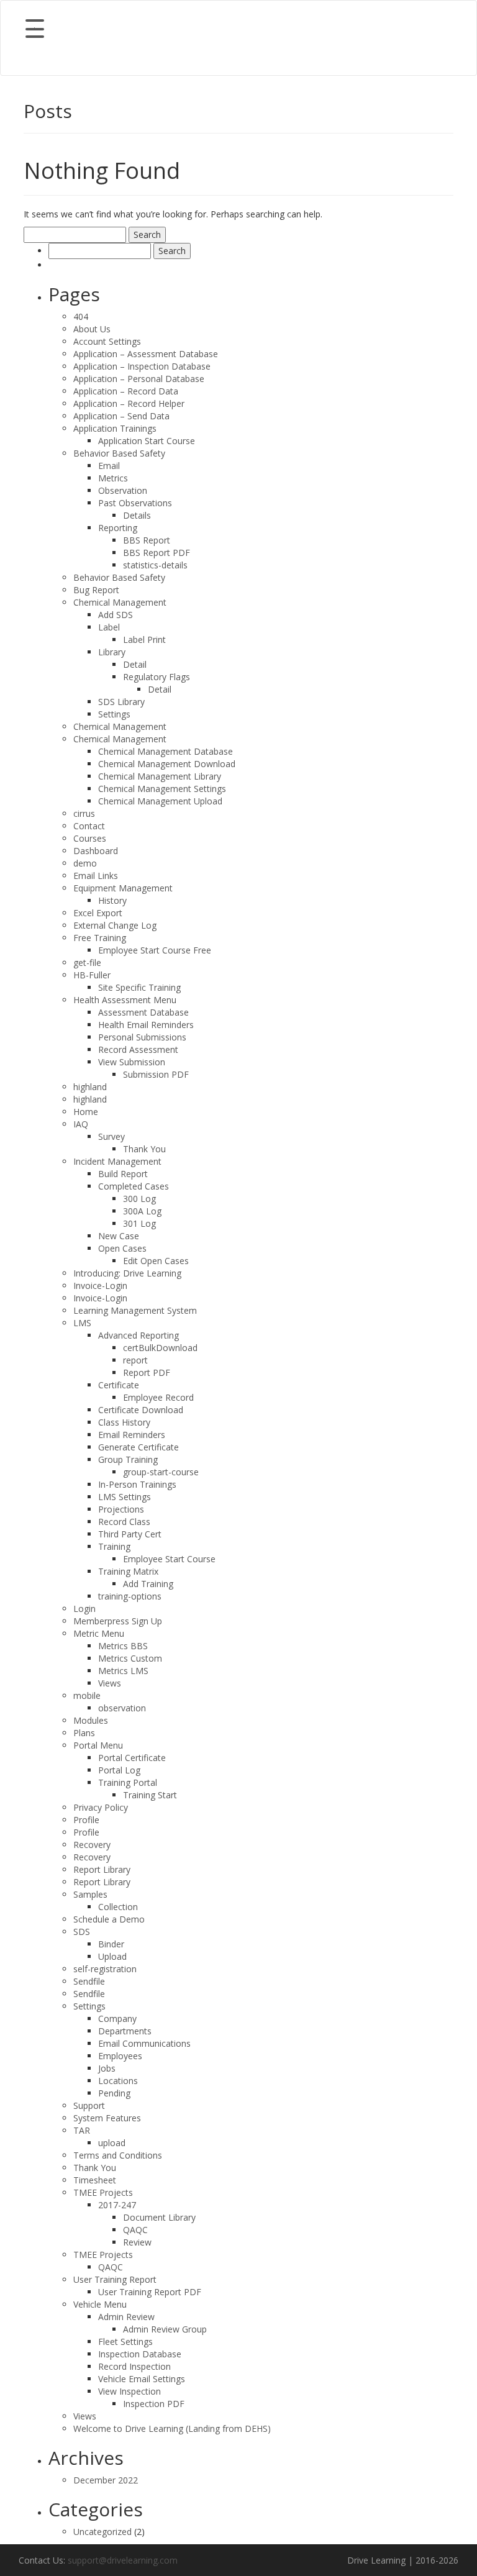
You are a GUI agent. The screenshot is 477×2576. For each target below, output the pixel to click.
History (112, 900)
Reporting (118, 528)
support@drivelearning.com (123, 2560)
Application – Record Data (126, 391)
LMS (82, 1323)
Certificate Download (141, 1410)
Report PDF (147, 1372)
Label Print (144, 639)
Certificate (119, 1385)
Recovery (92, 1845)
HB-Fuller (92, 975)
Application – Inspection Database (142, 366)
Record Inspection (134, 2366)
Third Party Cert (130, 1534)
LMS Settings (125, 1497)
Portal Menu (98, 1745)
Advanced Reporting (139, 1335)
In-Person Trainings (137, 1484)
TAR (82, 2130)
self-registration (105, 1969)
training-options (130, 1596)
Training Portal (128, 1782)
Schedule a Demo (109, 1919)
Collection (118, 1907)
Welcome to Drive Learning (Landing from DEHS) (172, 2428)
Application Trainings (115, 428)
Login (84, 1609)
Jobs (107, 2068)
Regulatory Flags (157, 677)
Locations (118, 2081)
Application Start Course (147, 441)
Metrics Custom (130, 1658)
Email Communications (144, 2043)
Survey (111, 1136)
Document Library (159, 2217)
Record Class (124, 1522)
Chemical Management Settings (162, 789)
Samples (90, 1894)
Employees (120, 2056)
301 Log (139, 1223)
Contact (89, 826)
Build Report (123, 1174)
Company (117, 2018)
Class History (124, 1422)
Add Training (148, 1584)
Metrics (113, 478)
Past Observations (135, 503)
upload (112, 2143)
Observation (123, 490)
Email (109, 466)
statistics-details (155, 565)
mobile (87, 1695)
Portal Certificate (132, 1758)
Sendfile (89, 1981)
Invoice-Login (100, 1286)
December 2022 (106, 2480)
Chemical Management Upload (160, 801)
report (135, 1360)
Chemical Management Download (167, 764)
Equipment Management (123, 888)
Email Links (96, 876)
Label (109, 627)
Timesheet (95, 2180)
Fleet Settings (125, 2342)
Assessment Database (143, 1012)
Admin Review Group (165, 2329)
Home (86, 1112)
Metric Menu (99, 1633)
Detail (135, 664)
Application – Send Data (121, 416)
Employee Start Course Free (155, 950)
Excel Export (98, 913)
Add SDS (116, 615)
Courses (90, 838)
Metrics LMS (123, 1671)
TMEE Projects (103, 2192)
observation (122, 1708)
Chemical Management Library (160, 776)
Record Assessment (138, 1049)
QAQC (135, 2230)
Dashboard (96, 851)
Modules (91, 1720)
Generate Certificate (139, 1447)
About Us (92, 329)
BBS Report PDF (157, 553)
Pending (114, 2093)
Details (137, 515)
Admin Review (126, 2317)
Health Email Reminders (146, 1025)
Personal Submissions (142, 1037)
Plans (84, 1733)
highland (90, 1087)
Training (114, 1546)
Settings (114, 714)
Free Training (100, 938)
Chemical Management (120, 602)
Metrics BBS (123, 1646)
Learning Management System (135, 1310)
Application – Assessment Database (146, 354)
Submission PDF (156, 1074)
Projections (121, 1509)
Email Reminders (132, 1435)
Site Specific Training (139, 987)
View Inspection (129, 2391)
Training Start (150, 1795)
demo (85, 863)
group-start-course (161, 1472)
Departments (125, 2031)
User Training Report (115, 2279)
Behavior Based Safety (119, 453)
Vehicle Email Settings (142, 2379)
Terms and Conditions (118, 2155)
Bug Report (96, 590)
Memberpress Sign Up (118, 1621)
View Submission (132, 1062)
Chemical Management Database (166, 751)
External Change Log (115, 925)
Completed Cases (134, 1186)
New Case (119, 1236)
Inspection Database (140, 2354)
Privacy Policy (101, 1807)
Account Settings (107, 341)
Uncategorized (102, 2532)
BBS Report (147, 540)
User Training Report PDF (150, 2292)
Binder (111, 1944)
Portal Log (119, 1770)
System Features (107, 2118)
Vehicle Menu (100, 2304)
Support (89, 2105)
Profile (86, 1820)
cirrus (84, 813)
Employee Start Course (169, 1559)
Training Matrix (128, 1571)
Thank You (144, 1149)
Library (112, 652)
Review (137, 2242)
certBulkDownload (160, 1348)
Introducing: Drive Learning (127, 1273)
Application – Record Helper (129, 403)
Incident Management (117, 1161)
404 (81, 316)
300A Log (142, 1211)
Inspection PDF (154, 2404)
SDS (82, 1932)
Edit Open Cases (156, 1261)
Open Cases (122, 1248)
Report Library (102, 1869)
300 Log (139, 1199)
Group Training (128, 1459)
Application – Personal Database (139, 379)
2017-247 (117, 2205)
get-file (87, 963)
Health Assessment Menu (125, 1000)
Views (110, 1683)
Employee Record (158, 1397)
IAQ (81, 1124)
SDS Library (121, 702)
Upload (112, 1956)
